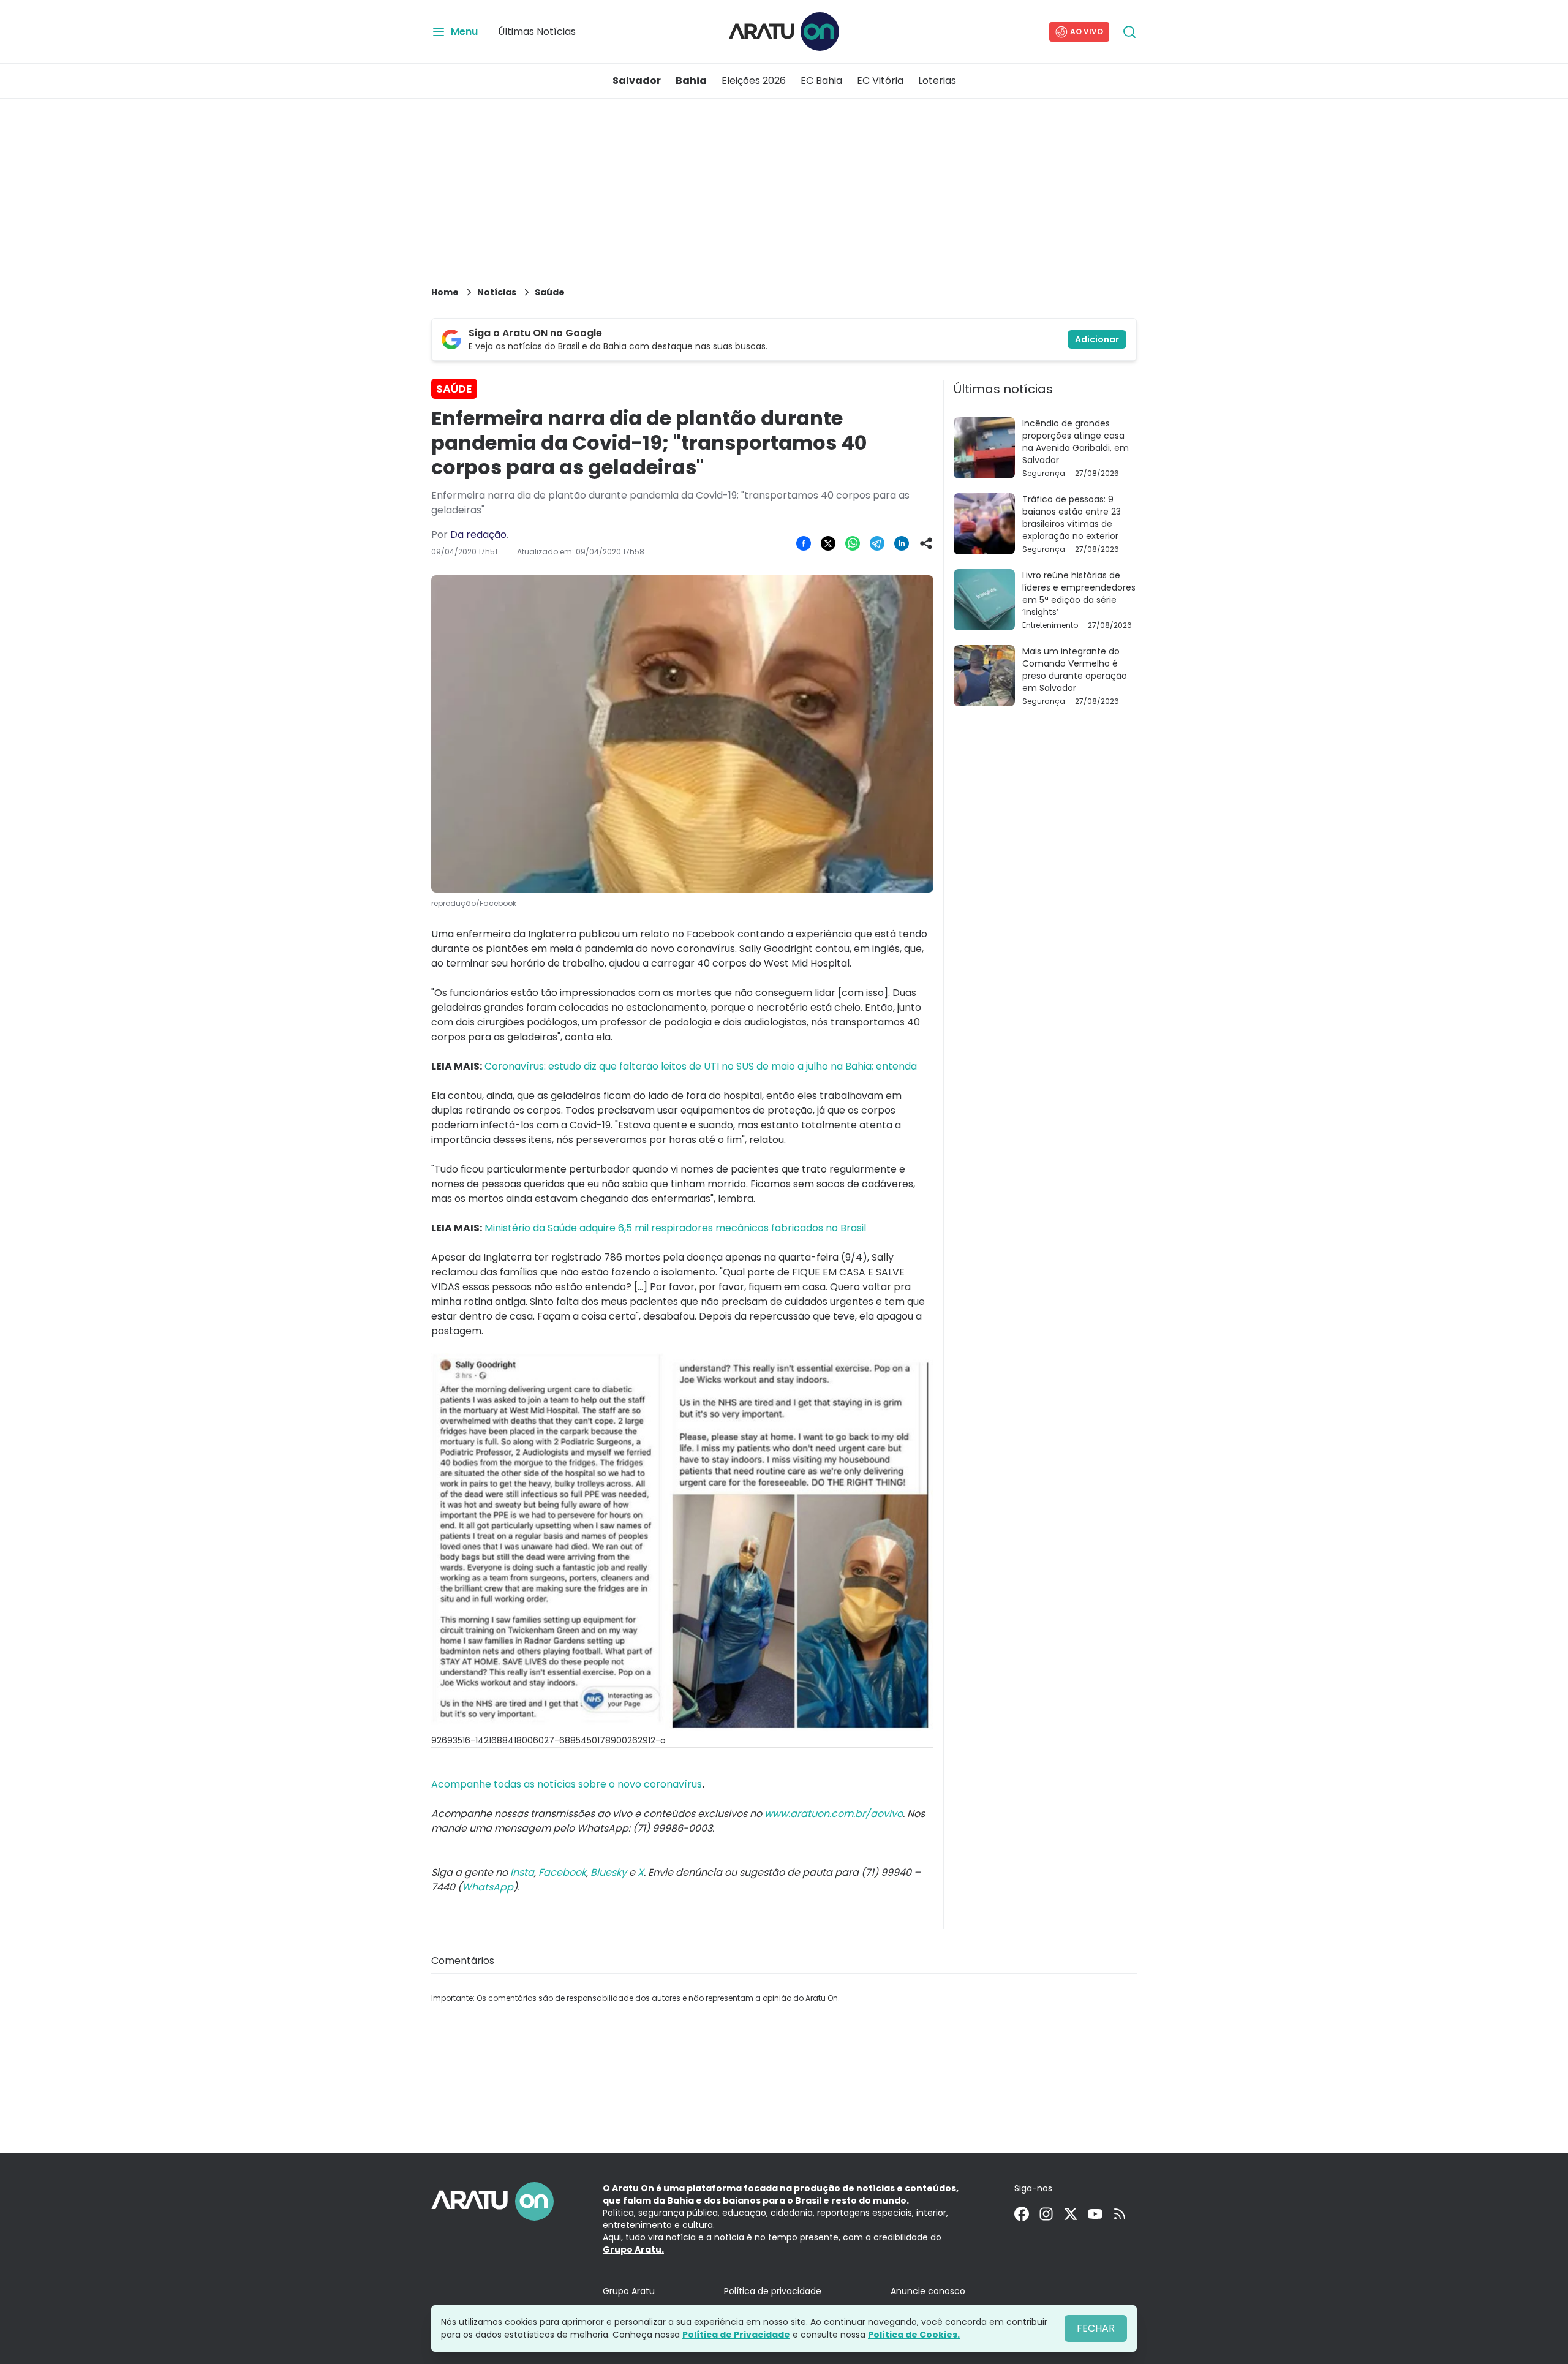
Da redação (478, 534)
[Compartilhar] (926, 543)
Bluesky (609, 1872)
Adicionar (1097, 339)
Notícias (497, 292)
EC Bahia (821, 81)
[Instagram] (1046, 2214)
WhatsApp (488, 1887)
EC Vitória (880, 81)
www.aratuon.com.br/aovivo (834, 1814)
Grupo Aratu (629, 2291)
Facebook (562, 1872)
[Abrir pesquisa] (1129, 32)
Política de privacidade (773, 2291)
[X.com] (1071, 2214)
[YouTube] (1095, 2214)
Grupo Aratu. (633, 2249)
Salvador (637, 81)
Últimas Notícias (537, 32)
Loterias (937, 81)
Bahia (691, 81)
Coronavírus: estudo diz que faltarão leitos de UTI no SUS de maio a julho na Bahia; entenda (699, 1066)
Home (445, 292)
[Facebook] (1022, 2214)
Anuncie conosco (928, 2291)
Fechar (1096, 2328)
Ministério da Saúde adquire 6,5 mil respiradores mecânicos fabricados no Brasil (674, 1228)
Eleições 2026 (754, 81)
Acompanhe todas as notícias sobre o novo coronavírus (567, 1784)
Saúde (550, 292)
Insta (522, 1872)
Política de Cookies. (914, 2335)
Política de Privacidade (736, 2335)
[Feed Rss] (1120, 2214)
